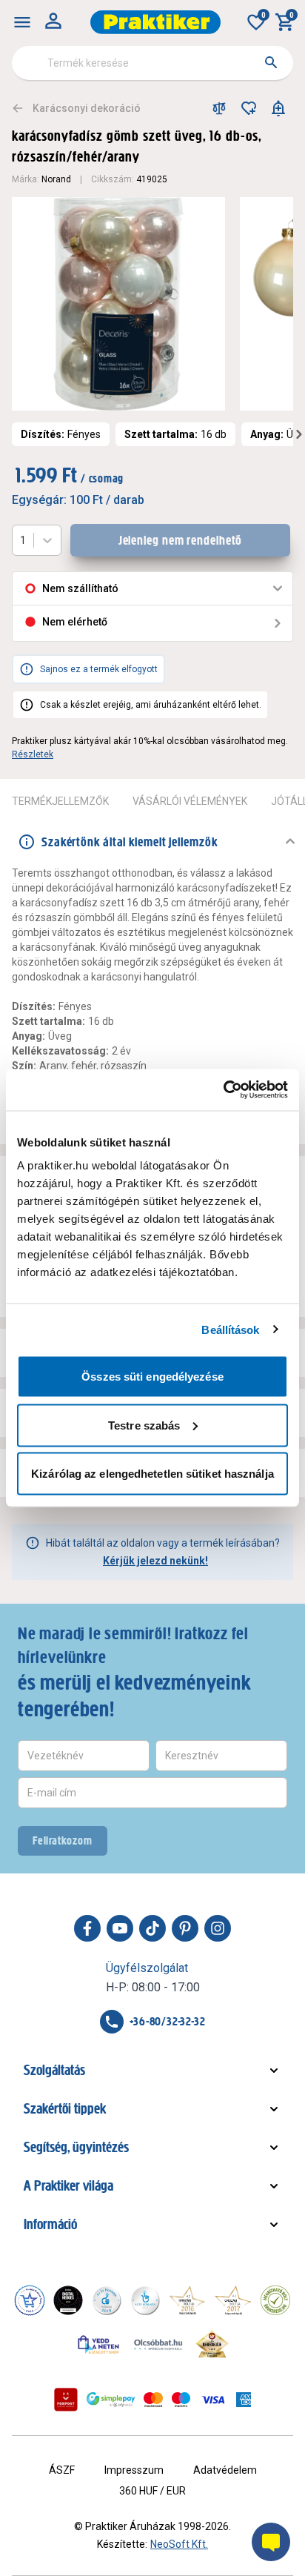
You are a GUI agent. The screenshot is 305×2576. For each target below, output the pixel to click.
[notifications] (278, 108)
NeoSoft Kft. (179, 2544)
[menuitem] (22, 22)
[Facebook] (87, 1928)
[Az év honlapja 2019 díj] (145, 2300)
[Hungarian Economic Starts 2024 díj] (30, 2300)
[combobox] (152, 63)
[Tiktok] (152, 1928)
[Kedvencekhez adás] (249, 108)
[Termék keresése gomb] (271, 62)
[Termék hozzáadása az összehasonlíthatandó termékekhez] (219, 108)
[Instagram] (218, 1928)
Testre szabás (144, 1425)
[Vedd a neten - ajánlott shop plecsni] (99, 2344)
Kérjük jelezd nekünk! (155, 1561)
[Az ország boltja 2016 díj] (187, 2300)
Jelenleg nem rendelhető (181, 540)
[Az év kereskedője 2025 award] (212, 2344)
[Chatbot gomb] (271, 2542)
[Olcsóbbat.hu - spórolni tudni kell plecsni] (159, 2344)
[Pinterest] (185, 1928)
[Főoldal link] (155, 22)
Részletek (33, 754)
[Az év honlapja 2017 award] (233, 2300)
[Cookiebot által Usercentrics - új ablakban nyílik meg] (223, 1090)
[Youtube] (120, 1928)
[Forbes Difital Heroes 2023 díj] (68, 2300)
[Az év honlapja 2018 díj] (107, 2300)
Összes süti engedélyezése (152, 1377)
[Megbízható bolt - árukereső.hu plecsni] (275, 2300)
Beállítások (230, 1329)
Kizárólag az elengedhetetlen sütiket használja (152, 1474)
